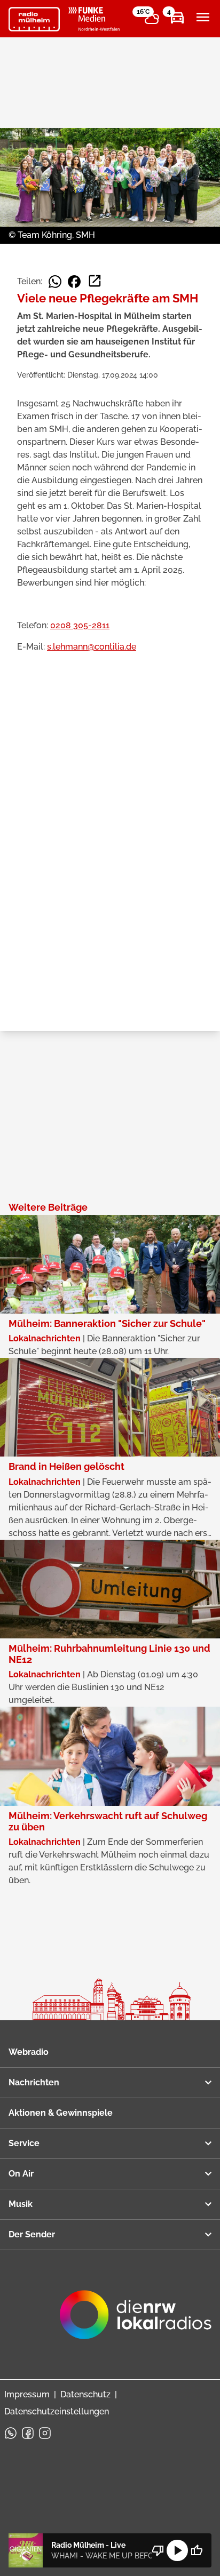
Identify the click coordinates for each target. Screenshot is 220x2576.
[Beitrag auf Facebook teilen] (74, 282)
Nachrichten (34, 2082)
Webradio (29, 2052)
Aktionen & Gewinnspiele (61, 2113)
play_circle (177, 2550)
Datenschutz (85, 2394)
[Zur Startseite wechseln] (34, 19)
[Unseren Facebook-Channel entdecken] (28, 2433)
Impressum (27, 2394)
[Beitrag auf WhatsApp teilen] (55, 282)
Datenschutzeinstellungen (57, 2411)
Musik (21, 2204)
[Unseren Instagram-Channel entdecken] (45, 2433)
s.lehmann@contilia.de (92, 647)
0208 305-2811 (80, 625)
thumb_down (158, 2550)
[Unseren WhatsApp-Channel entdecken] (11, 2433)
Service (24, 2143)
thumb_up (197, 2550)
